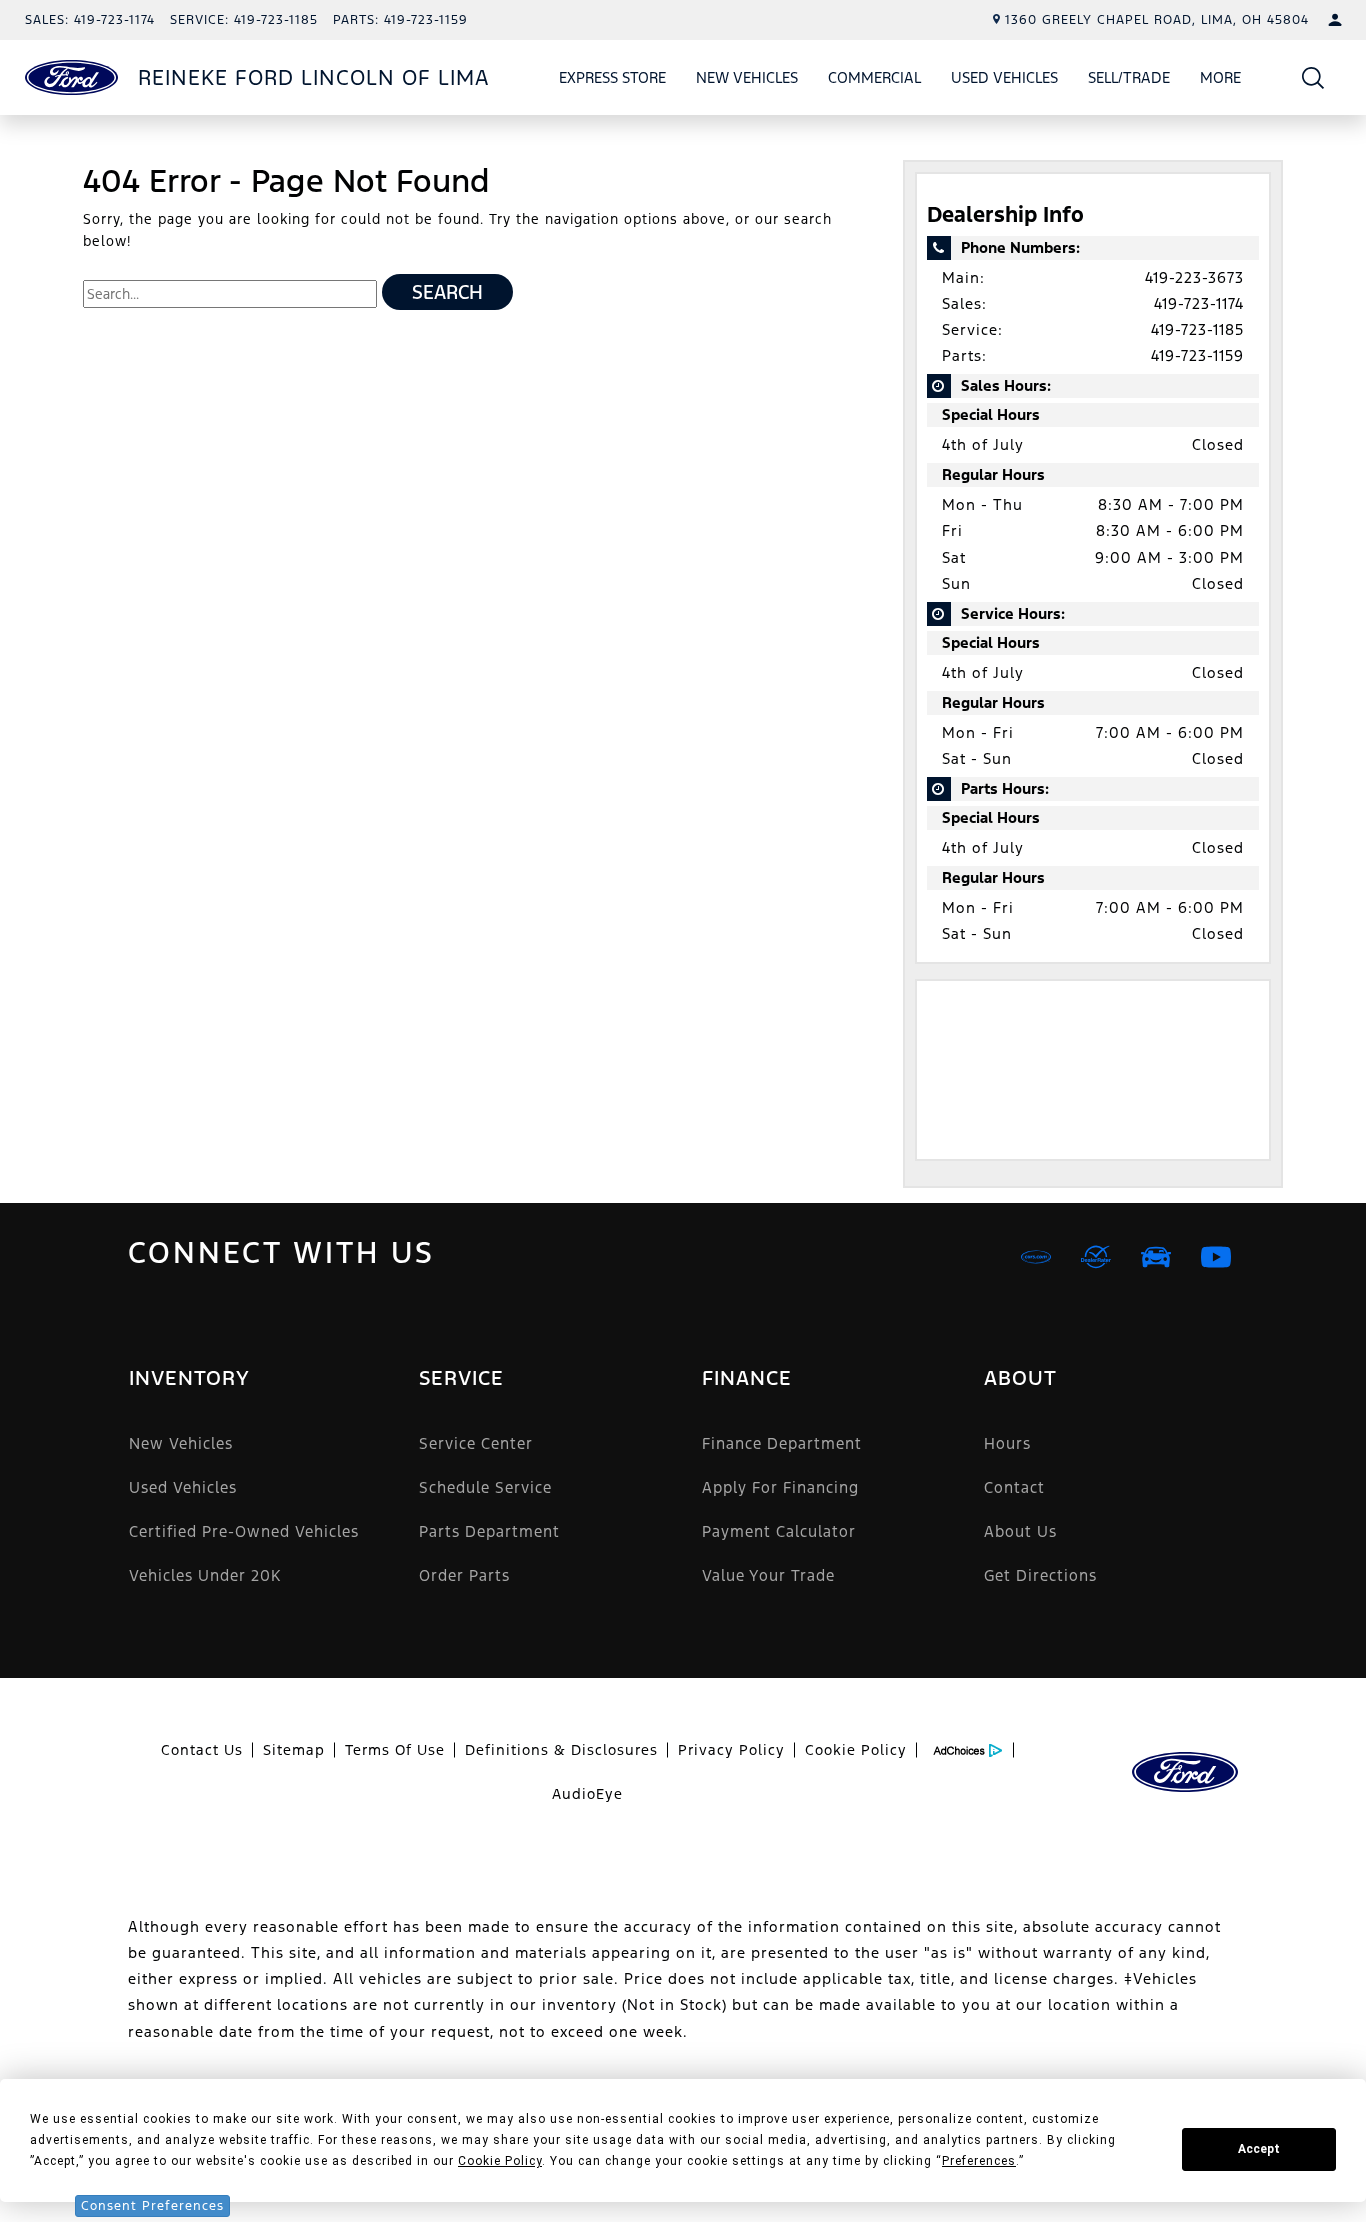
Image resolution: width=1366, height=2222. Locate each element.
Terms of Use (395, 1750)
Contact (1014, 1487)
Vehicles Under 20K (205, 1575)
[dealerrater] (1096, 1257)
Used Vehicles (1004, 77)
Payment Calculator (779, 1531)
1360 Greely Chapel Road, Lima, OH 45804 (1157, 20)
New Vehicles (747, 77)
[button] (1313, 77)
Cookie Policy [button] (500, 2161)
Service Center (476, 1443)
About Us (1020, 1531)
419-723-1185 (1197, 329)
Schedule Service (485, 1487)
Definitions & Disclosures (561, 1750)
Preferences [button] (979, 2161)
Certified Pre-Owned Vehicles (244, 1531)
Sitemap (294, 1750)
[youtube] (1216, 1257)
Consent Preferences (152, 2206)
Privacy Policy (731, 1750)
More (1221, 81)
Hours (1007, 1443)
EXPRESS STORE (612, 77)
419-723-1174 (1199, 303)
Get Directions (1040, 1575)
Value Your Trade (768, 1575)
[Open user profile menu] (1335, 20)
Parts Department (489, 1531)
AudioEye (587, 1794)
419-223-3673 (1194, 277)
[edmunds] (1156, 1257)
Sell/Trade (1129, 77)
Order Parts (464, 1575)
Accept (1259, 2149)
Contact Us (202, 1750)
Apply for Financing (780, 1487)
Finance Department (782, 1443)
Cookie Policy (856, 1750)
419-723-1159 (1197, 355)
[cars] (1036, 1257)
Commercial (874, 77)
